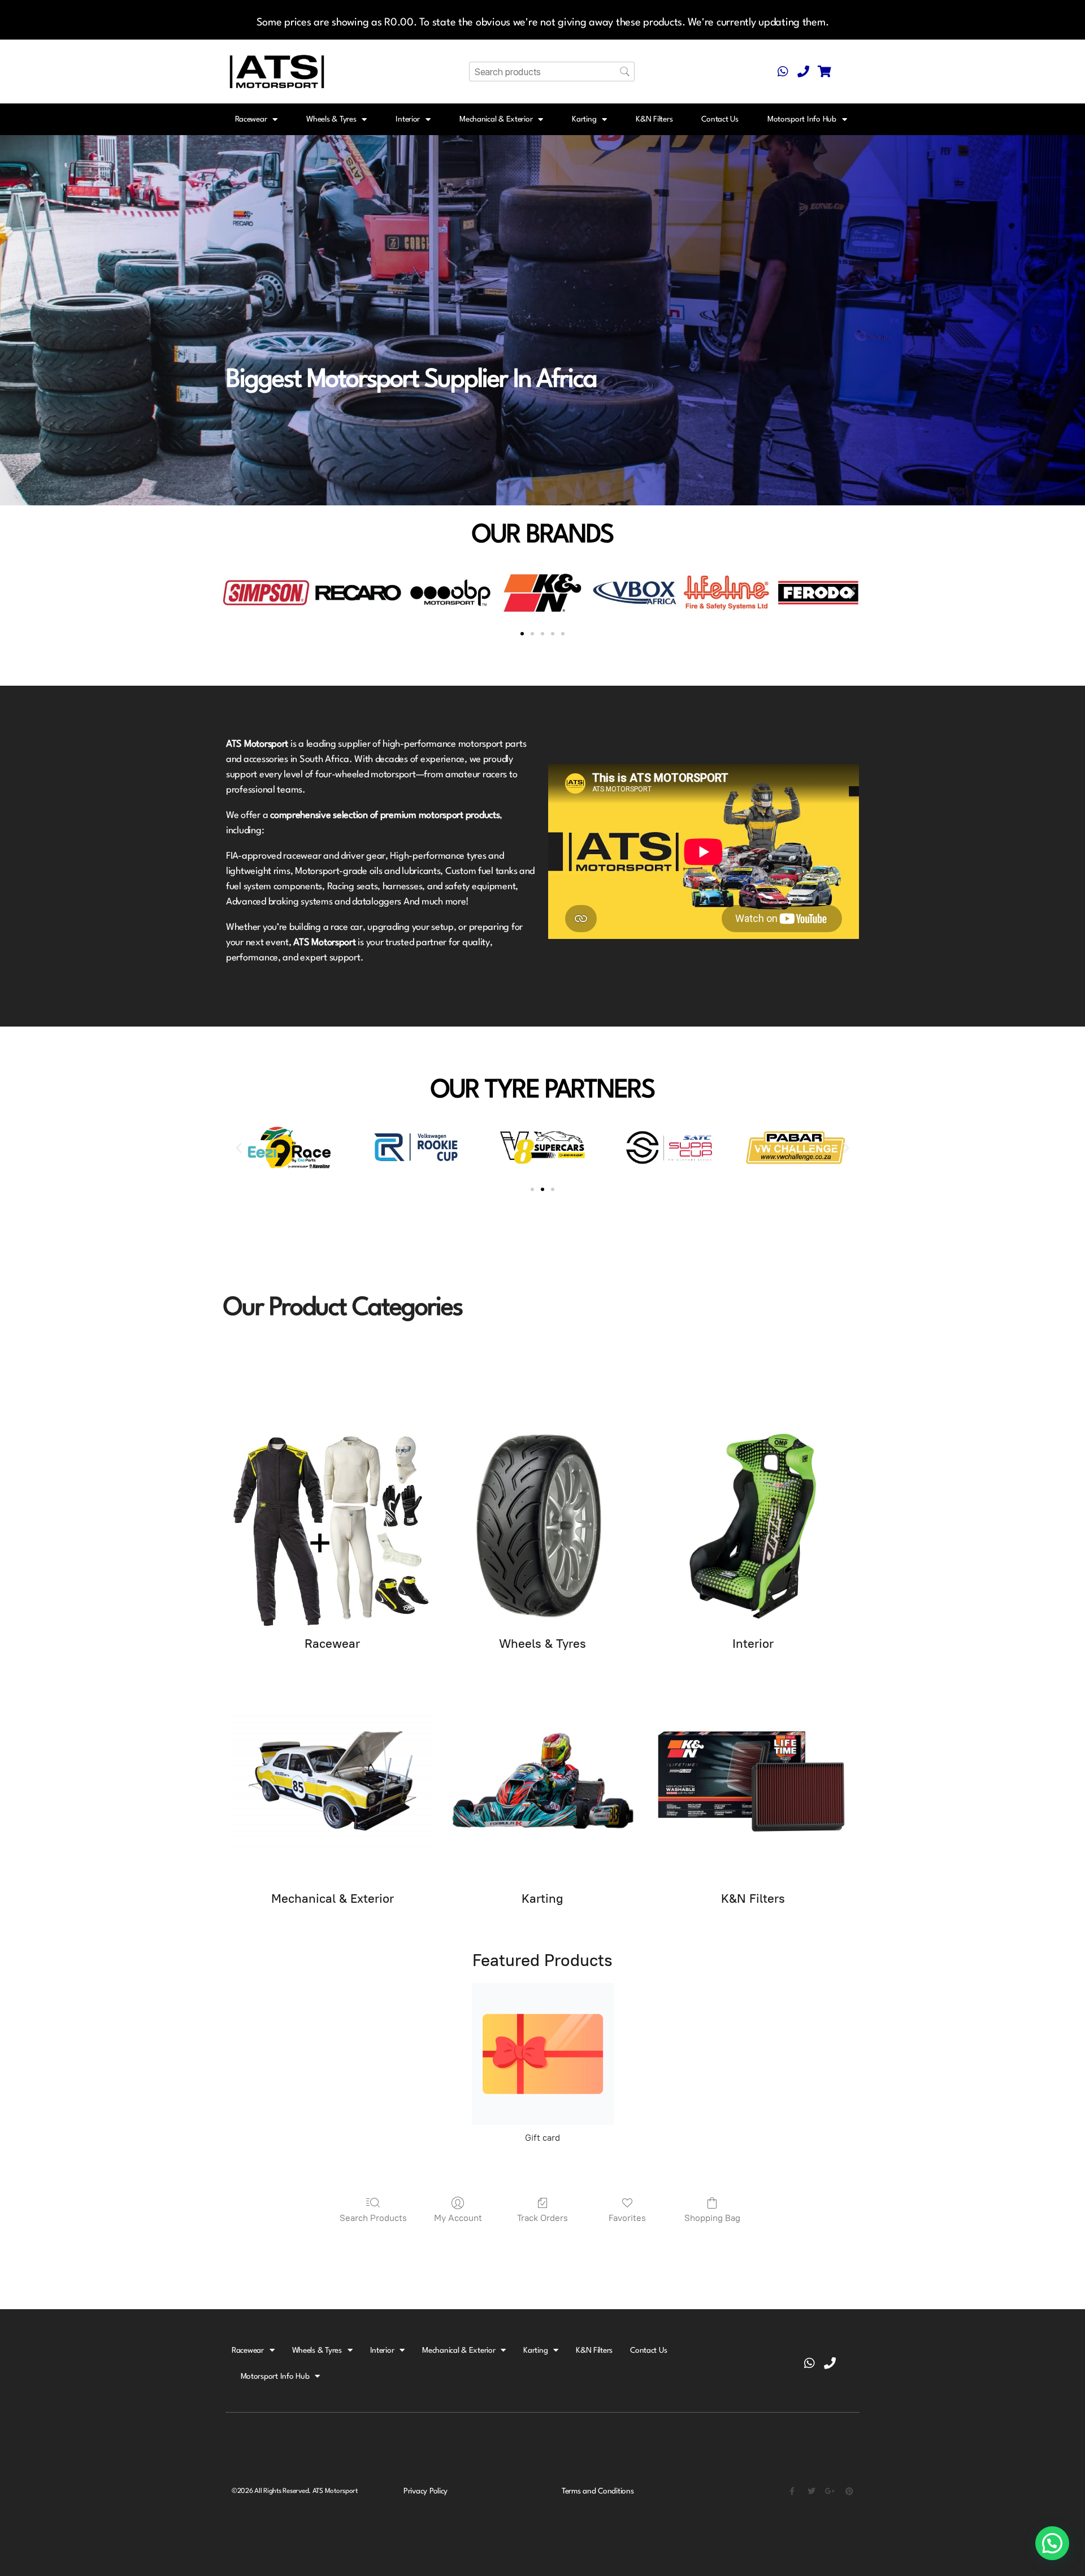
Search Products (373, 2218)
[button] (233, 593)
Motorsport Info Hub (802, 119)
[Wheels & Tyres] (542, 1526)
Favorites (627, 2218)
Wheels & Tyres (331, 119)
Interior (408, 119)
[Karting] (542, 1781)
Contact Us (720, 119)
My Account (458, 2218)
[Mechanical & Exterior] (332, 1781)
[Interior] (753, 1526)
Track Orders (542, 2218)
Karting (584, 119)
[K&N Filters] (753, 1781)
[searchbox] (552, 72)
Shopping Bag (712, 2218)
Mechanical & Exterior (496, 119)
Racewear (251, 119)
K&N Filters (654, 119)
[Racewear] (332, 1526)
